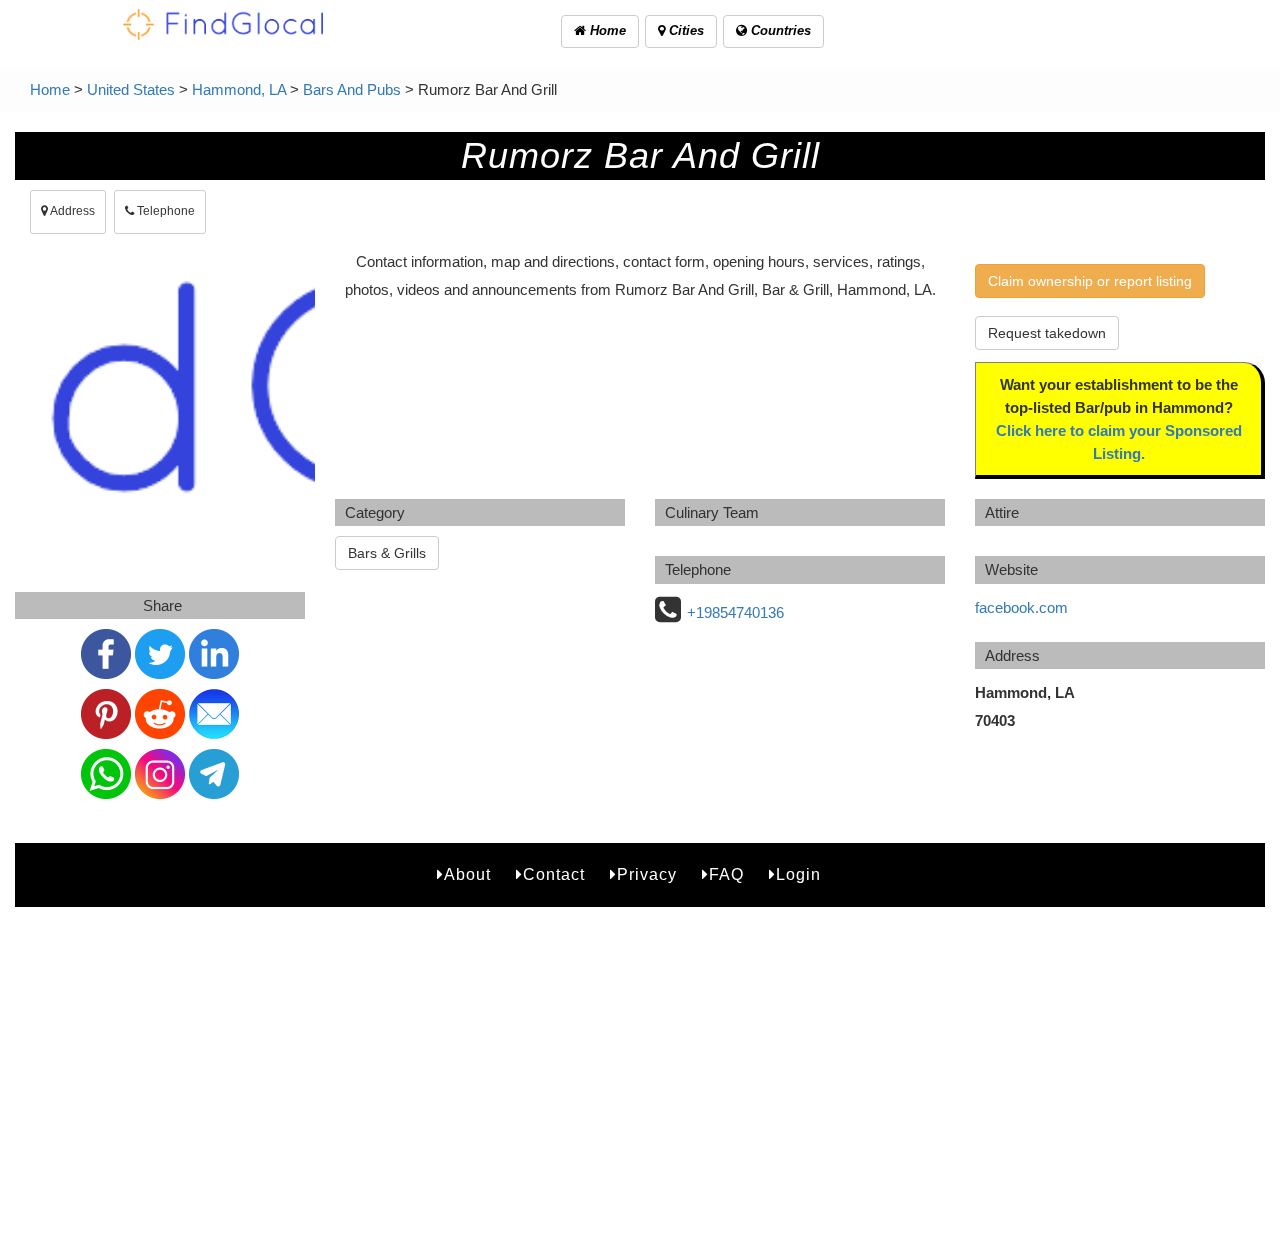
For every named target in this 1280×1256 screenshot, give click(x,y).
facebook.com (1021, 607)
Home (606, 30)
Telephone (164, 211)
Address (71, 211)
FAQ (726, 874)
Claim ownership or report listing (1090, 281)
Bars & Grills (387, 553)
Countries (779, 30)
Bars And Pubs (352, 89)
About (467, 874)
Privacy (647, 874)
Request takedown (1047, 333)
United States (131, 89)
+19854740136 (735, 612)
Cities (684, 30)
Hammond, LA (239, 89)
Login (798, 874)
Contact (554, 874)
